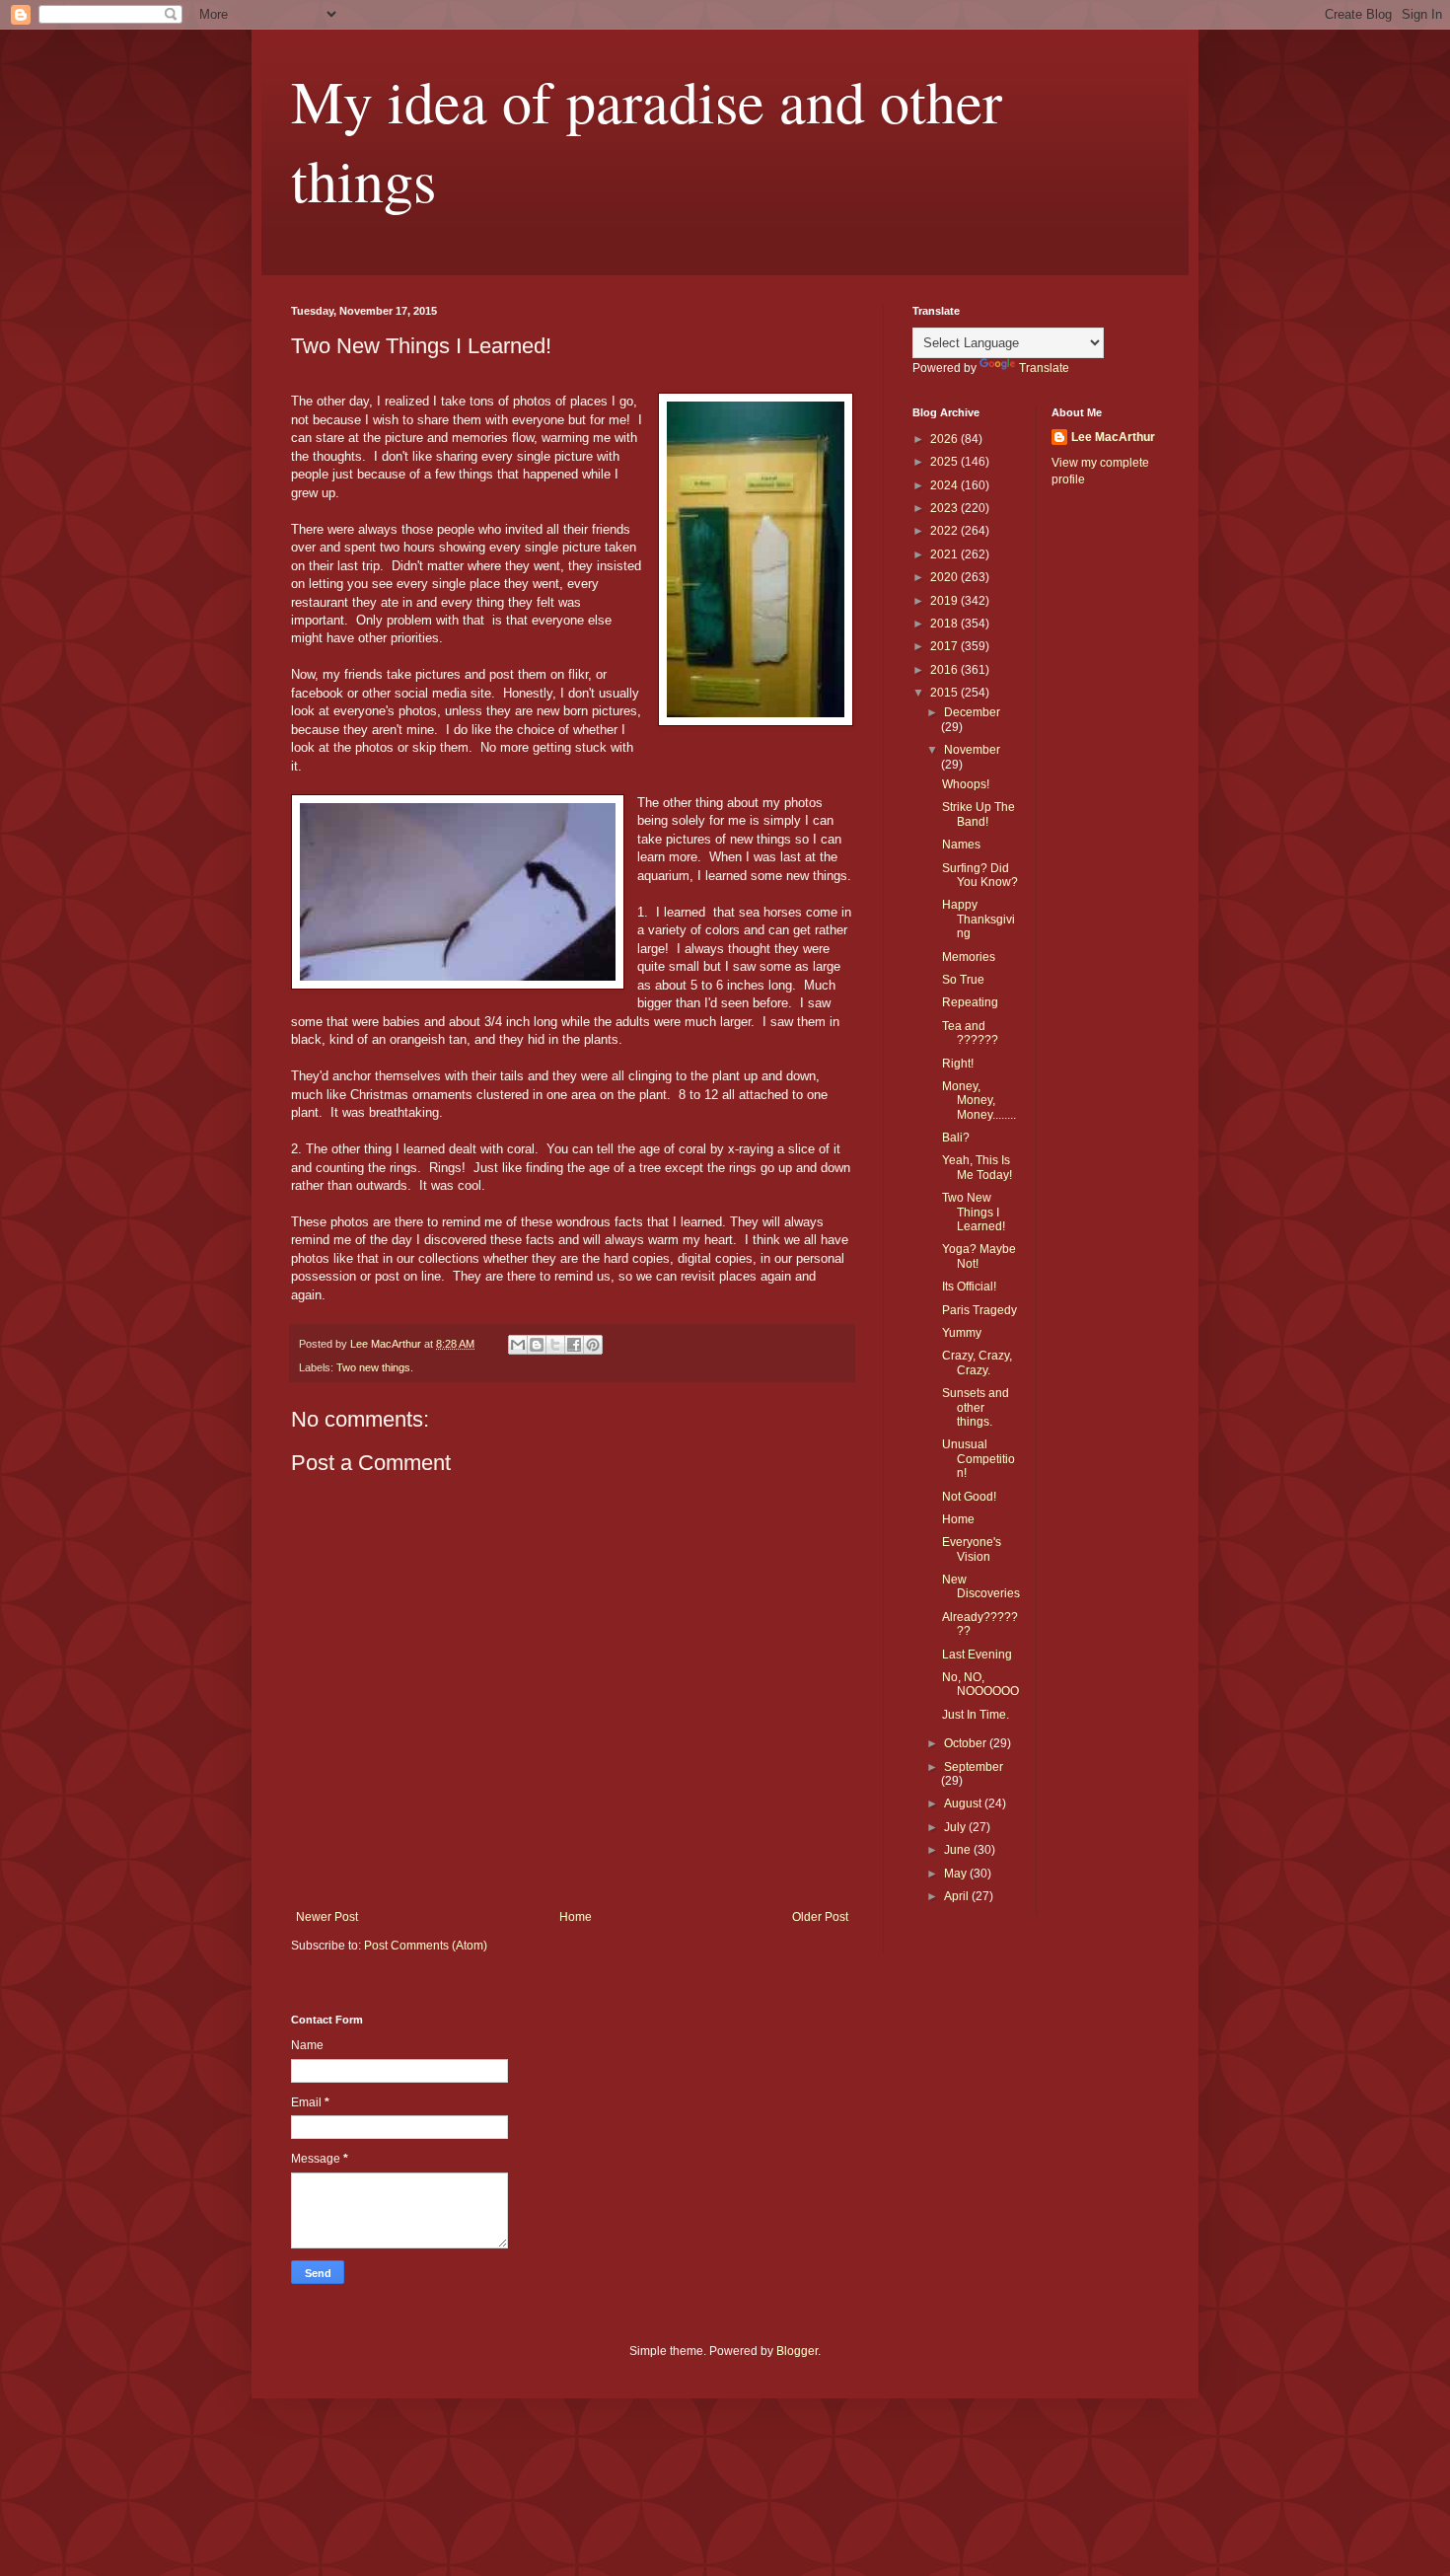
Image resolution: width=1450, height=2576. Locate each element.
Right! (958, 1064)
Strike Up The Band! (979, 814)
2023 (945, 508)
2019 (945, 601)
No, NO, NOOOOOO (980, 1684)
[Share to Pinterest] (593, 1345)
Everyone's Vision (972, 1549)
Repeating (970, 1002)
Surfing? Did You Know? (980, 875)
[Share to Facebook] (574, 1345)
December (972, 712)
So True (963, 980)
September (974, 1767)
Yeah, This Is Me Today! (977, 1167)
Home (576, 1917)
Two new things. (375, 1367)
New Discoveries (981, 1586)
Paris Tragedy (979, 1310)
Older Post (820, 1917)
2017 (945, 646)
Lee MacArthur (1113, 437)
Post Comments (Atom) (426, 1946)
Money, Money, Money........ (979, 1101)
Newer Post (327, 1917)
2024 (945, 485)
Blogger (797, 2351)
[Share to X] (555, 1345)
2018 (945, 624)
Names (961, 845)
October (967, 1743)
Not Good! (969, 1497)
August (964, 1803)
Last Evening (977, 1655)
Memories (969, 957)
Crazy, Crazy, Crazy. (977, 1362)
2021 (945, 554)
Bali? (956, 1138)
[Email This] (518, 1345)
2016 (945, 670)
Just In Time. (976, 1715)
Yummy (962, 1333)
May (957, 1874)
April (958, 1896)
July (956, 1827)
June (959, 1850)
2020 (945, 577)
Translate (1044, 368)
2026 (945, 439)
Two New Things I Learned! (974, 1212)
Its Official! (969, 1287)
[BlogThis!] (537, 1345)
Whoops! (966, 784)
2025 (945, 462)
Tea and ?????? (970, 1033)
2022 (945, 531)
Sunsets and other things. (976, 1407)
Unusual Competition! (979, 1459)
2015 (945, 693)
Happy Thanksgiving (979, 919)
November (972, 750)
